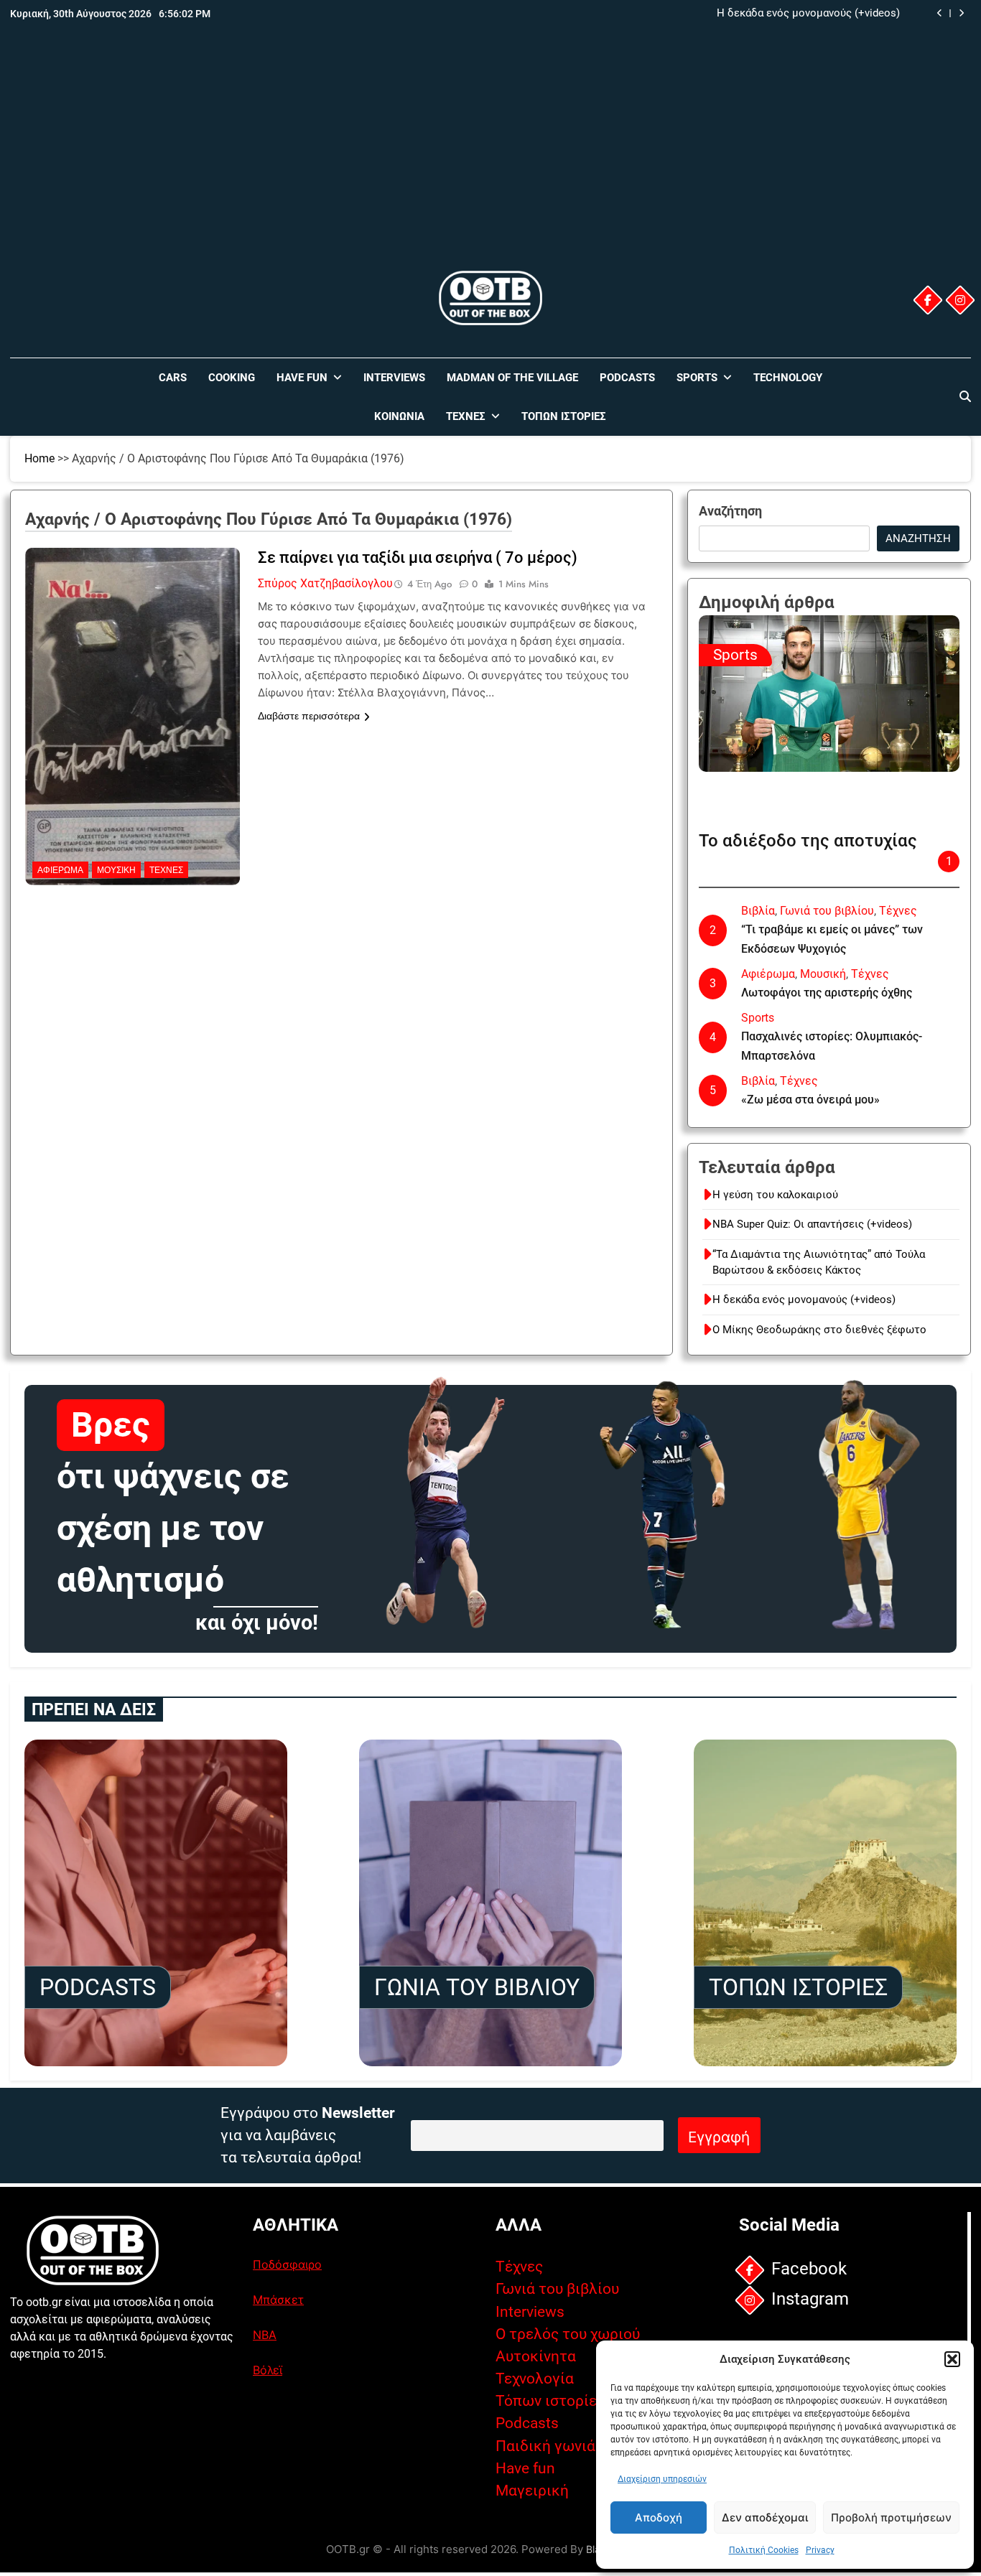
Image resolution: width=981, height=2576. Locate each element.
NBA (265, 2335)
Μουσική (116, 870)
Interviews (394, 378)
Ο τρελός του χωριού (568, 2334)
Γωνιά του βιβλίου (827, 911)
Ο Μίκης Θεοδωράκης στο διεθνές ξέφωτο (819, 1330)
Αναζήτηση (730, 511)
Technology (788, 378)
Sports (697, 378)
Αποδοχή (659, 2517)
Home (39, 458)
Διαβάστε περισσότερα (309, 716)
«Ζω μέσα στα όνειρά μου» (810, 1100)
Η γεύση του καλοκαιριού (775, 1195)
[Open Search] (965, 396)
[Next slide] (961, 13)
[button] (952, 2359)
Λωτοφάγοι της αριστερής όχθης (827, 993)
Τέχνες (466, 416)
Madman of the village (512, 378)
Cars (173, 378)
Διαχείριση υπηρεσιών (662, 2479)
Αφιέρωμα (60, 870)
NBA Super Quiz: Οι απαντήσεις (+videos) (812, 1224)
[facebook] (928, 300)
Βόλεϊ (268, 2370)
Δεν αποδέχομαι (765, 2517)
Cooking (232, 378)
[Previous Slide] (940, 13)
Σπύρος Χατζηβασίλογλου (325, 583)
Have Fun (302, 378)
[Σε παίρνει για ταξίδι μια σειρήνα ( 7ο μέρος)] (133, 638)
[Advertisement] (490, 160)
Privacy (820, 2550)
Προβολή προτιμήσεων (891, 2517)
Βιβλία (758, 911)
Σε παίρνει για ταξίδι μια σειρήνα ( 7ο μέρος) (418, 557)
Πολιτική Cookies (764, 2550)
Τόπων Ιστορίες (564, 416)
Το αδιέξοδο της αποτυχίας (808, 841)
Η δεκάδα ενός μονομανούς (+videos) (808, 14)
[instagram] (960, 300)
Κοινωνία (399, 416)
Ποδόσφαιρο (287, 2264)
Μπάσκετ (278, 2300)
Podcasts (627, 378)
